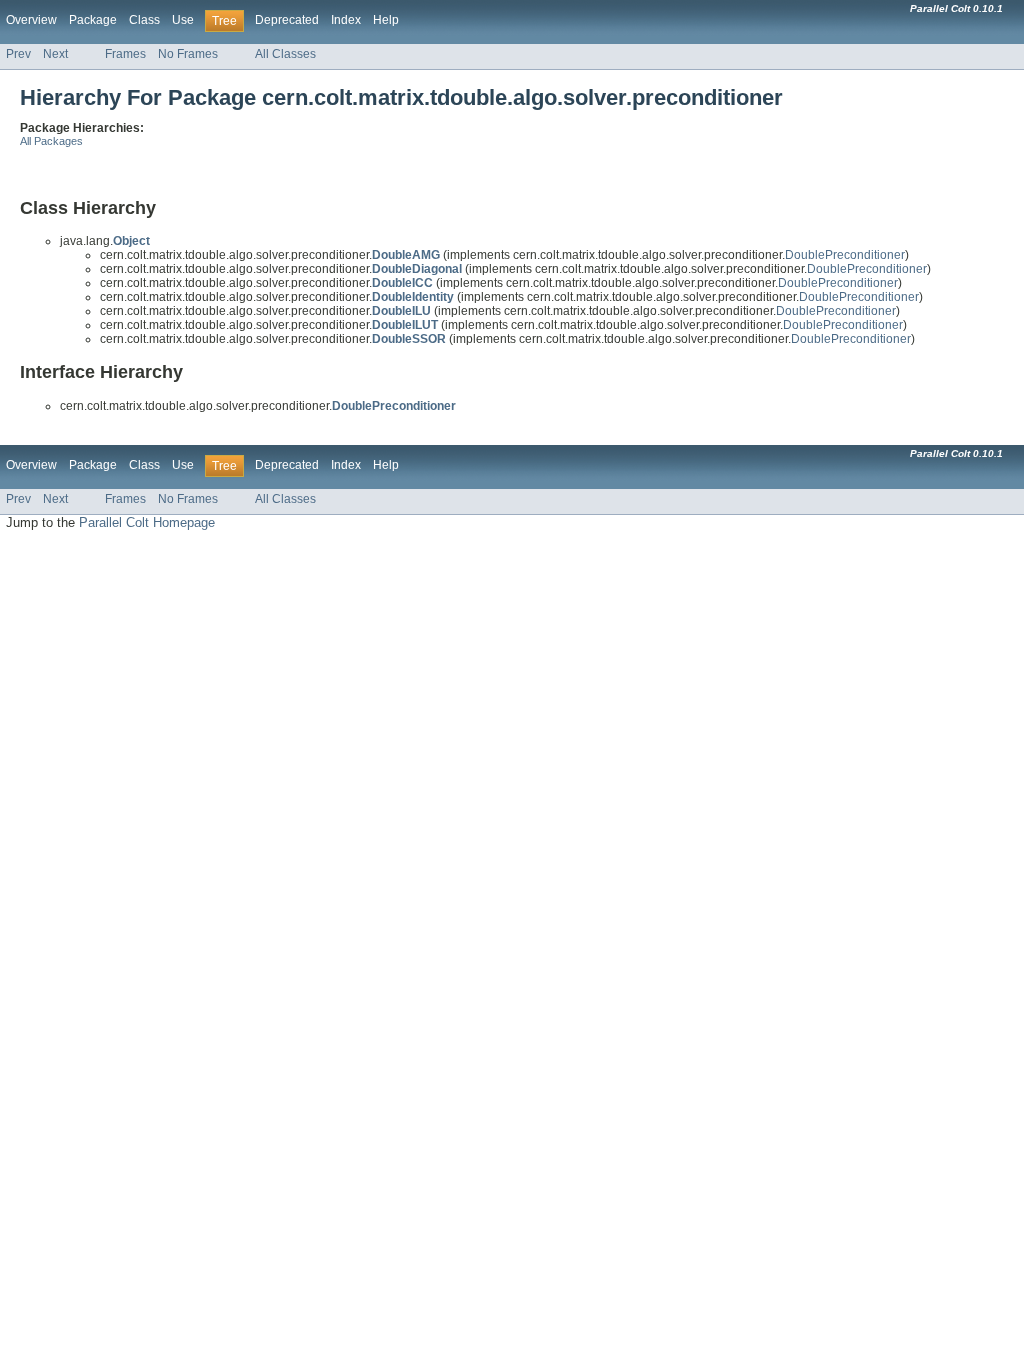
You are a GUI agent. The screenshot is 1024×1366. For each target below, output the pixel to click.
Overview (31, 20)
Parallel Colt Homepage (147, 522)
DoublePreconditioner (845, 255)
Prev (18, 54)
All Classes (285, 54)
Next (55, 54)
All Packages (51, 141)
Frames (125, 54)
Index (346, 20)
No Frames (188, 54)
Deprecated (287, 20)
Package (93, 20)
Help (386, 20)
